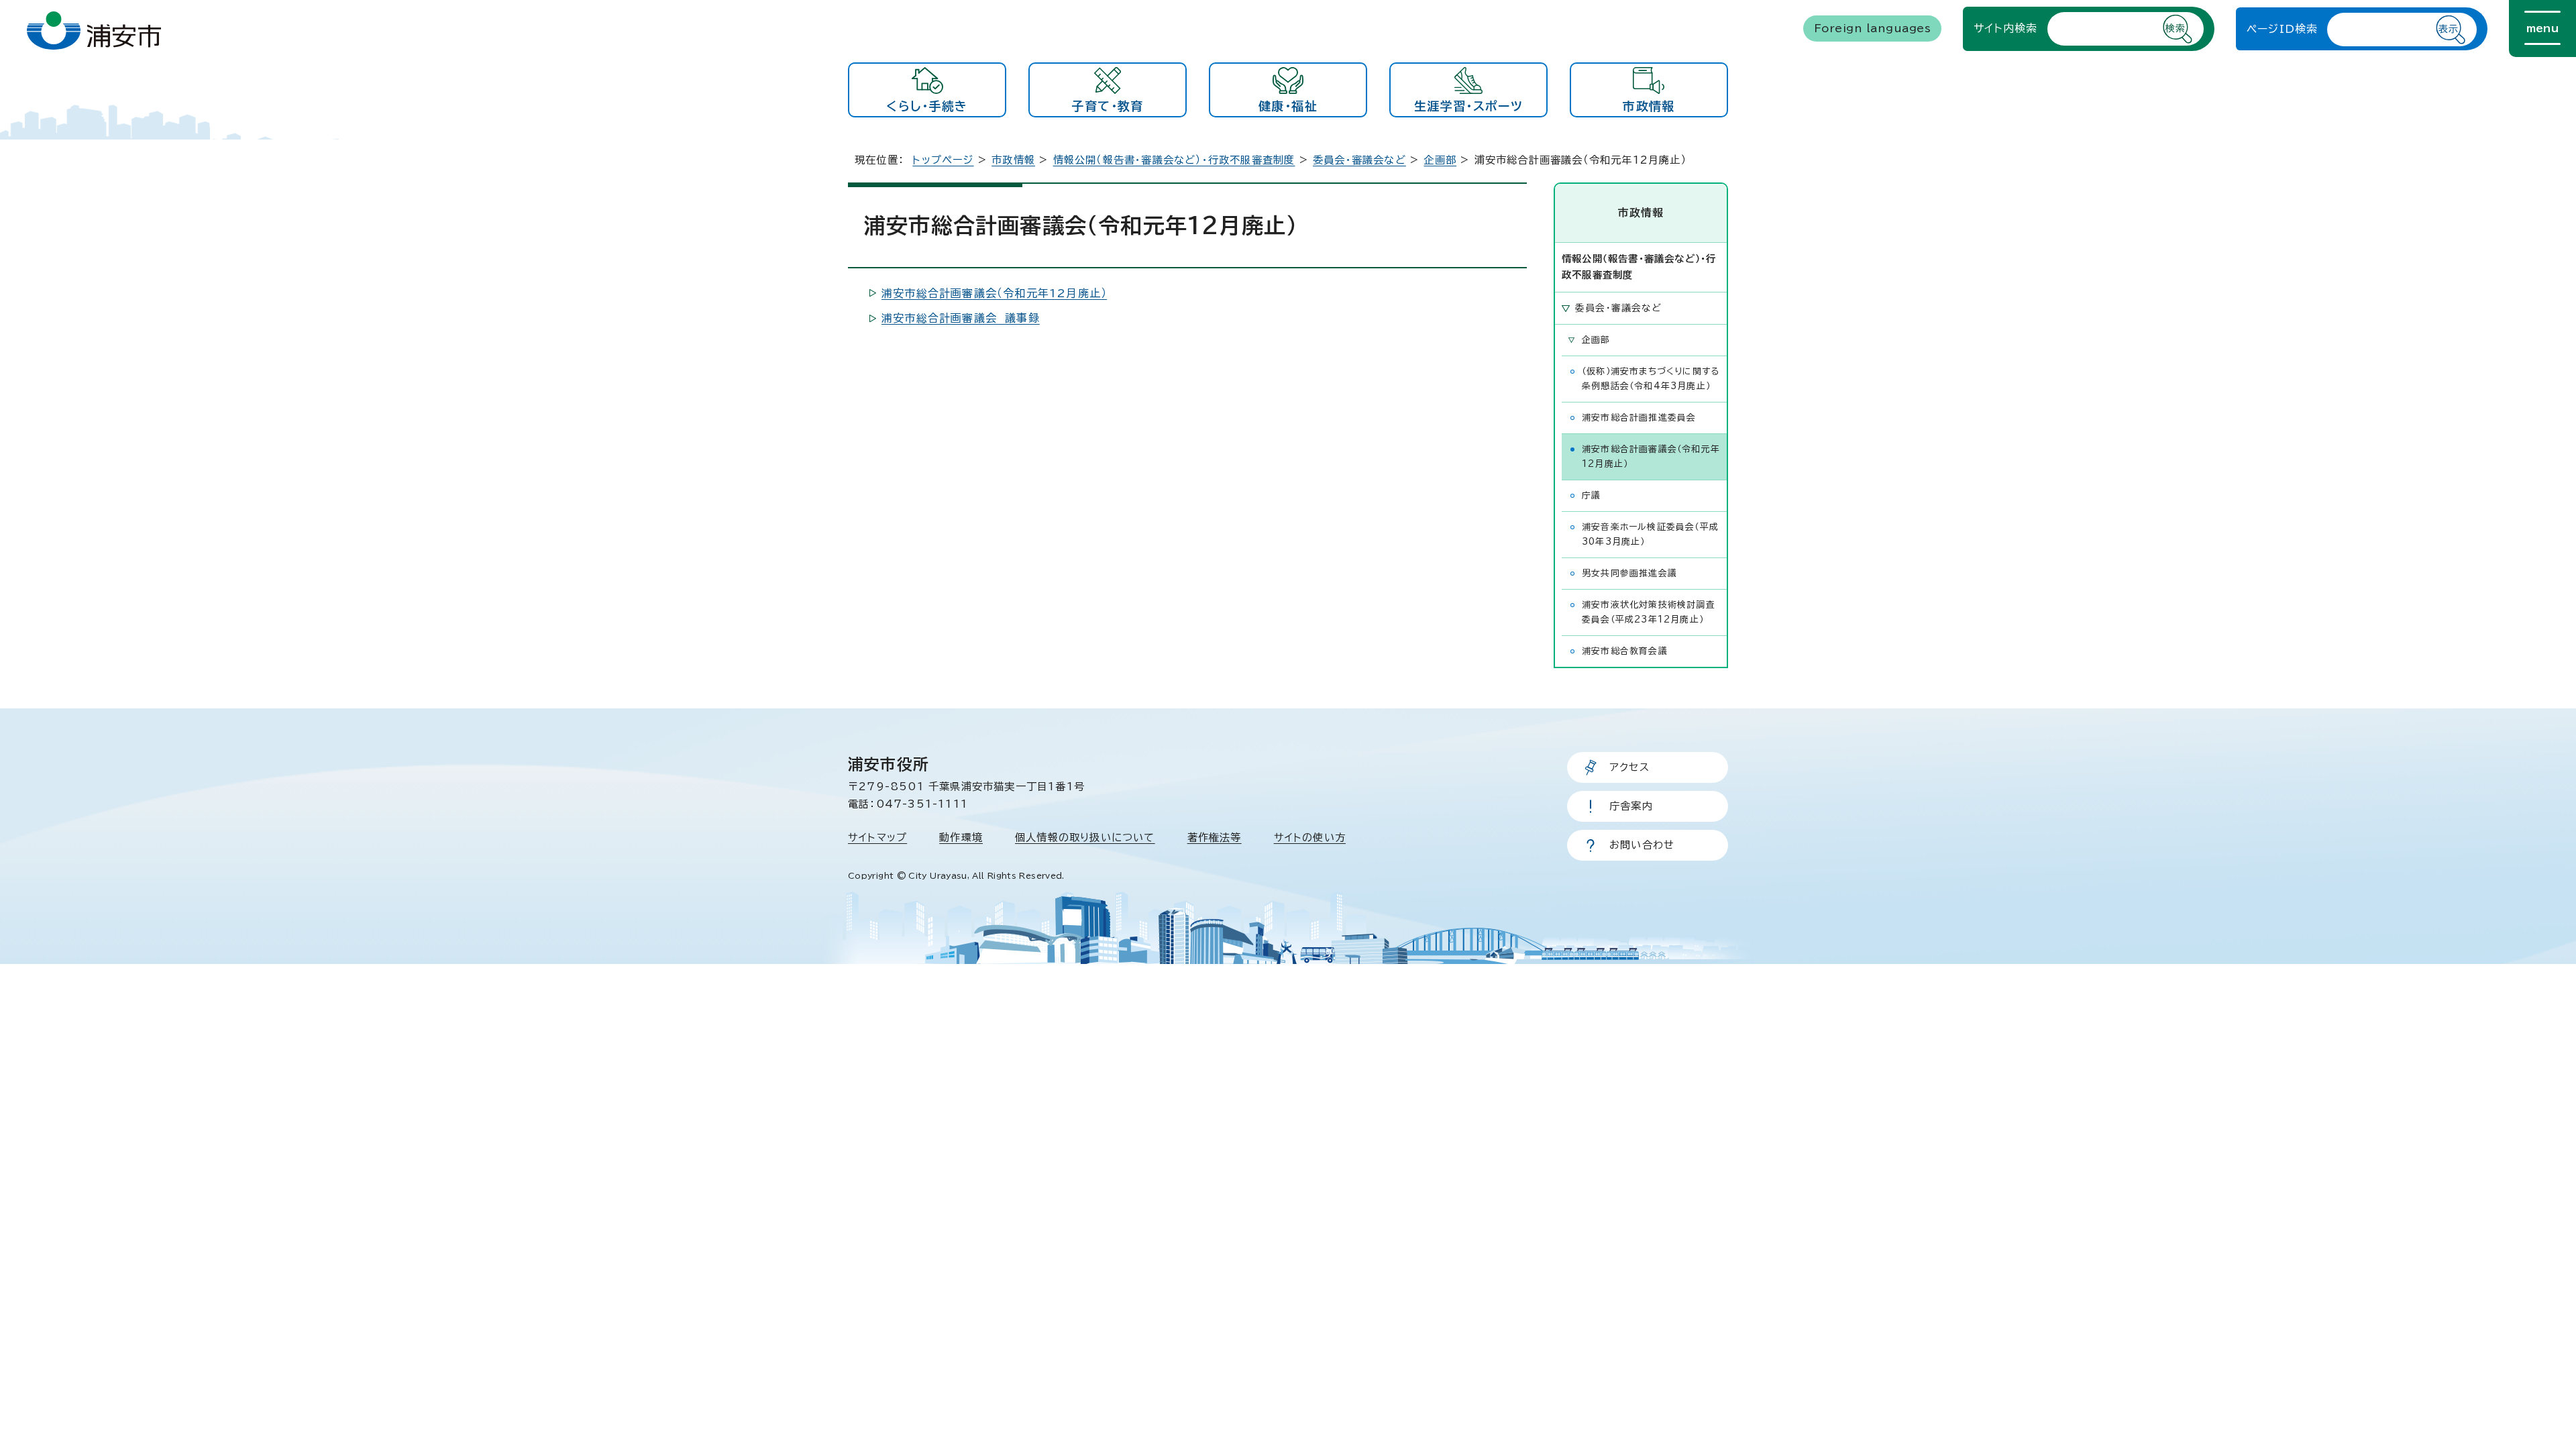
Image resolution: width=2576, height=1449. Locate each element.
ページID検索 (2282, 29)
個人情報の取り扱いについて (1085, 838)
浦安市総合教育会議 (1625, 651)
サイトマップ (877, 838)
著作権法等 (1215, 838)
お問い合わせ (1642, 845)
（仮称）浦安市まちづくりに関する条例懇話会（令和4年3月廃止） (1651, 379)
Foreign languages (1872, 28)
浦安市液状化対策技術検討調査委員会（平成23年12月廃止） (1649, 612)
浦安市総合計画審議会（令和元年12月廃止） (994, 293)
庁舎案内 (1631, 806)
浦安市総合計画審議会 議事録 (961, 318)
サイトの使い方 (1310, 838)
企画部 (1440, 160)
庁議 (1591, 495)
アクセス (1629, 767)
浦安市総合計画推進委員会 (1639, 418)
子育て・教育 (1107, 106)
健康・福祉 (1288, 106)
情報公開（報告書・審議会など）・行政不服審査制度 (1174, 160)
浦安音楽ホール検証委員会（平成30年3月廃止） (1650, 534)
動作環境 (961, 838)
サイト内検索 (2005, 28)
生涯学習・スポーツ (1468, 106)
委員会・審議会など (1359, 160)
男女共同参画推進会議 (1629, 573)
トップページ (943, 160)
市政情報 (1649, 106)
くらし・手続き (927, 106)
